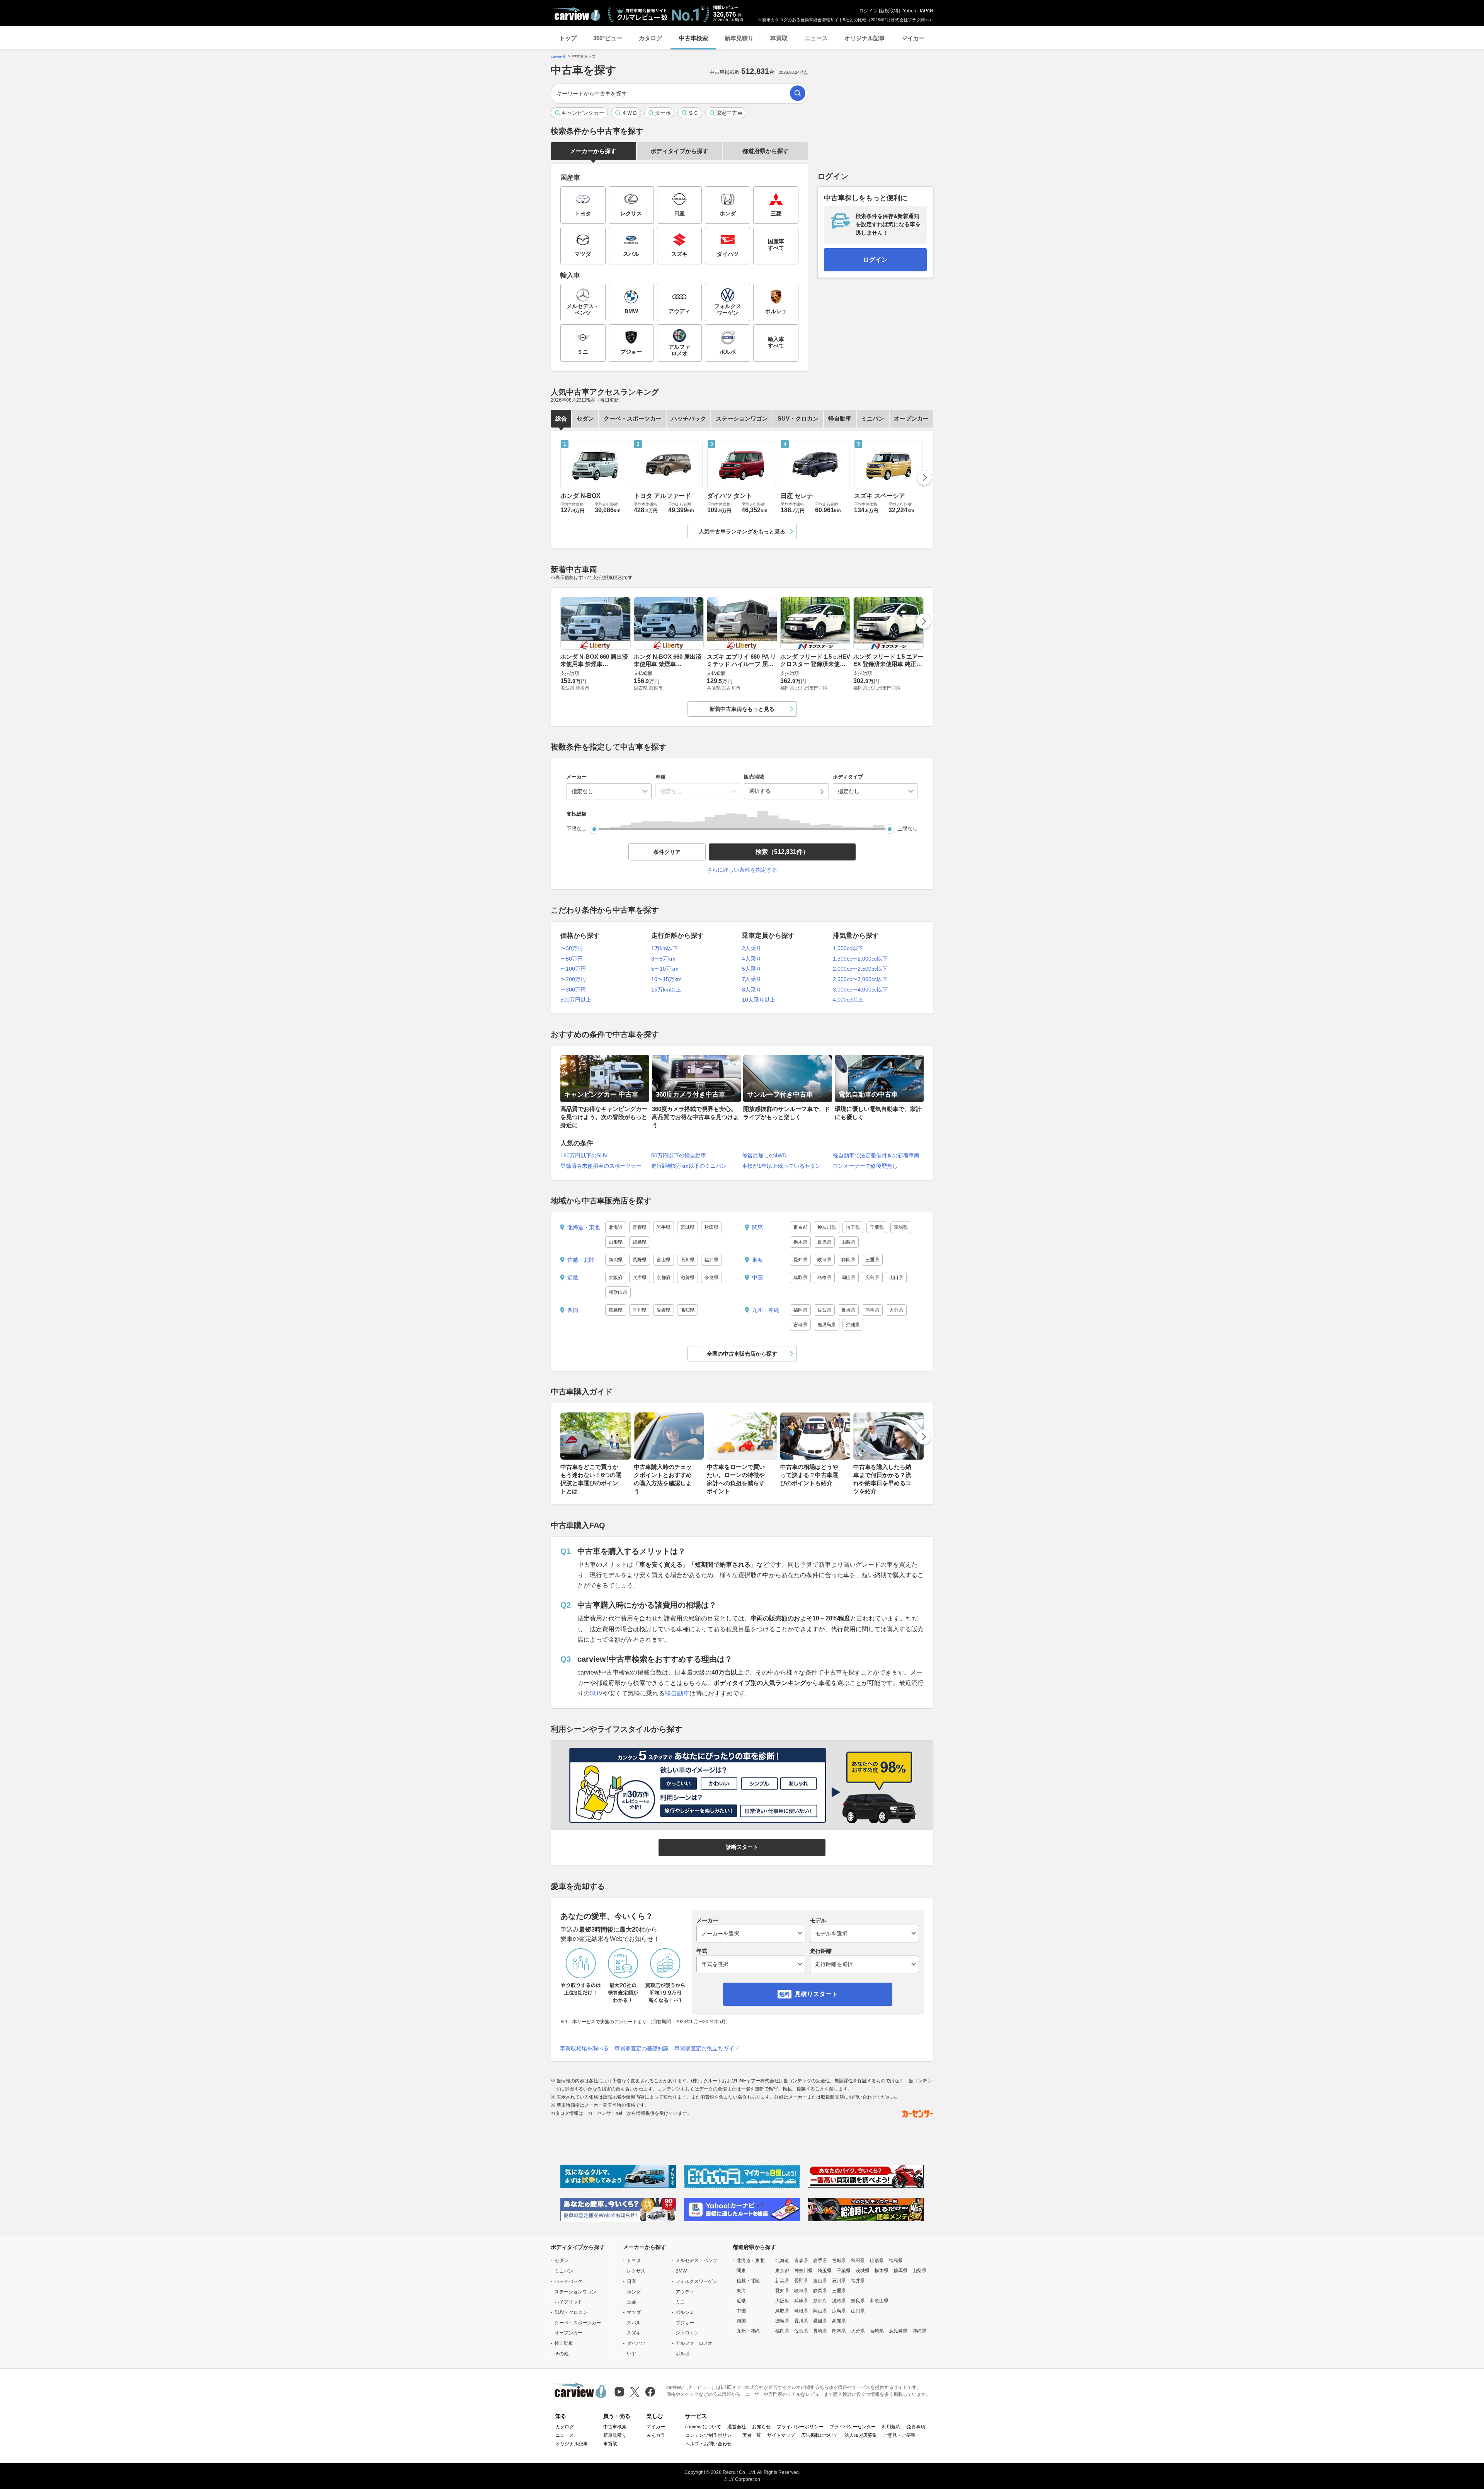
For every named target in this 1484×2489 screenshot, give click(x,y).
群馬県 (824, 1242)
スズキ (634, 2333)
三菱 (631, 2302)
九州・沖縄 (766, 1310)
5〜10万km (665, 969)
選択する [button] (760, 791)
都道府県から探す (766, 151)
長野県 (640, 1260)
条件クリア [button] (667, 852)
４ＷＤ (630, 113)
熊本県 (872, 1310)
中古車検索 (693, 38)
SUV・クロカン (798, 418)
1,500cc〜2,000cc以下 (860, 959)
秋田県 (711, 1227)
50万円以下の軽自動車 (679, 1155)
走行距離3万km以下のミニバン (689, 1166)
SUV (596, 1693)
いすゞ (634, 2354)
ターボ (663, 113)
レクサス (636, 2271)
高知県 (688, 1310)
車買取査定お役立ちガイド (707, 2048)
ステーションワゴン (742, 418)
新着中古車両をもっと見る (742, 709)
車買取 (779, 38)
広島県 (872, 1278)
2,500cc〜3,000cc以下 (860, 979)
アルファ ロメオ (694, 2343)
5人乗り (752, 969)
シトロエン (687, 2333)
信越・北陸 (581, 1260)
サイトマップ (781, 2435)
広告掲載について (820, 2435)
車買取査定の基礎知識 (642, 2048)
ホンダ (634, 2292)
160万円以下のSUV (584, 1155)
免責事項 (916, 2427)
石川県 (688, 1260)
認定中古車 (729, 113)
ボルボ (682, 2354)
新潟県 (616, 1260)
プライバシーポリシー (800, 2427)
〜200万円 (573, 979)
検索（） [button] (782, 852)
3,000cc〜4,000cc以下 (860, 990)
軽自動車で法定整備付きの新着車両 (876, 1155)
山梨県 (848, 1242)
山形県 (616, 1242)
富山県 (664, 1260)
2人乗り (752, 948)
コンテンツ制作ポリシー (711, 2435)
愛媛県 (664, 1310)
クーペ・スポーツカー (633, 418)
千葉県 (877, 1227)
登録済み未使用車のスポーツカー (601, 1166)
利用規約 (891, 2427)
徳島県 (616, 1310)
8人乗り (752, 990)
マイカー (913, 38)
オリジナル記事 (865, 38)
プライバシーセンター (853, 2427)
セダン (585, 418)
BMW (681, 2271)
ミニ (680, 2302)
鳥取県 (800, 1278)
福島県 (640, 1242)
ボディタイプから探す (679, 151)
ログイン (868, 11)
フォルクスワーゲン (696, 2281)
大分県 (896, 1310)
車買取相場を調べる (584, 2048)
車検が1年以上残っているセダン (781, 1166)
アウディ (685, 2292)
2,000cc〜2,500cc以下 (860, 969)
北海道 (616, 1227)
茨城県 (901, 1227)
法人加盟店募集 (861, 2435)
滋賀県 (688, 1278)
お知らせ (761, 2427)
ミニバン (873, 418)
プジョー (685, 2323)
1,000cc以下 (848, 948)
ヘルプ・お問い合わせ (708, 2444)
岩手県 (664, 1227)
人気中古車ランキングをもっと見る (742, 532)
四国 (573, 1310)
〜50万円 (572, 959)
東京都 (800, 1227)
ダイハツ (636, 2343)
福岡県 (800, 1310)
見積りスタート (816, 1994)
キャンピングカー (583, 113)
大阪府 (616, 1278)
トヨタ (634, 2261)
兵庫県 (640, 1278)
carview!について (703, 2427)
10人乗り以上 (759, 1000)
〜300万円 (573, 990)
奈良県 (711, 1278)
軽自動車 (840, 418)
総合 (561, 418)
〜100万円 (573, 969)
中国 (757, 1278)
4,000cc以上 (848, 1000)
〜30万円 (572, 948)
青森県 (640, 1227)
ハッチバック (689, 418)
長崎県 (848, 1310)
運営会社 (737, 2427)
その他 (562, 2354)
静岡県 (848, 1260)
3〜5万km (663, 959)
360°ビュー (608, 38)
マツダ (634, 2312)
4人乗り (752, 959)
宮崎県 (800, 1325)
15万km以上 (666, 990)
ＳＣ (693, 113)
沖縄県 (853, 1325)
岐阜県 (824, 1260)
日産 (631, 2281)
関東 (757, 1227)
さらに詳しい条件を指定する (742, 870)
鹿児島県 (827, 1325)
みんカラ (656, 2435)
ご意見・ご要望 (899, 2435)
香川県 (640, 1310)
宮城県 (688, 1227)
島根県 (824, 1278)
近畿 (573, 1278)
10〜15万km (666, 979)
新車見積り (739, 38)
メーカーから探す (593, 151)
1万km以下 (665, 948)
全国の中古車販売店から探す (742, 1354)
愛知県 (800, 1260)
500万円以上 (576, 1000)
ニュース (816, 38)
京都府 (664, 1278)
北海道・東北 (584, 1227)
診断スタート (742, 1847)
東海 (757, 1260)
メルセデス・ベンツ (696, 2261)
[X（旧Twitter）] (635, 2392)
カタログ (650, 38)
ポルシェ (685, 2312)
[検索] (798, 93)
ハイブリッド (568, 2302)
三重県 (872, 1260)
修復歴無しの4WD (764, 1155)
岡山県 (848, 1278)
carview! (558, 56)
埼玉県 (853, 1227)
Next (924, 477)
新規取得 (889, 11)
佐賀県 (824, 1310)
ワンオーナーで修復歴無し (865, 1166)
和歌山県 (618, 1292)
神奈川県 (827, 1227)
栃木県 (800, 1242)
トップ (568, 38)
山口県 (896, 1278)
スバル (634, 2323)
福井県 (711, 1260)
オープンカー (911, 418)
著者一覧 (752, 2435)
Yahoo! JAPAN (918, 11)
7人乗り (752, 979)
